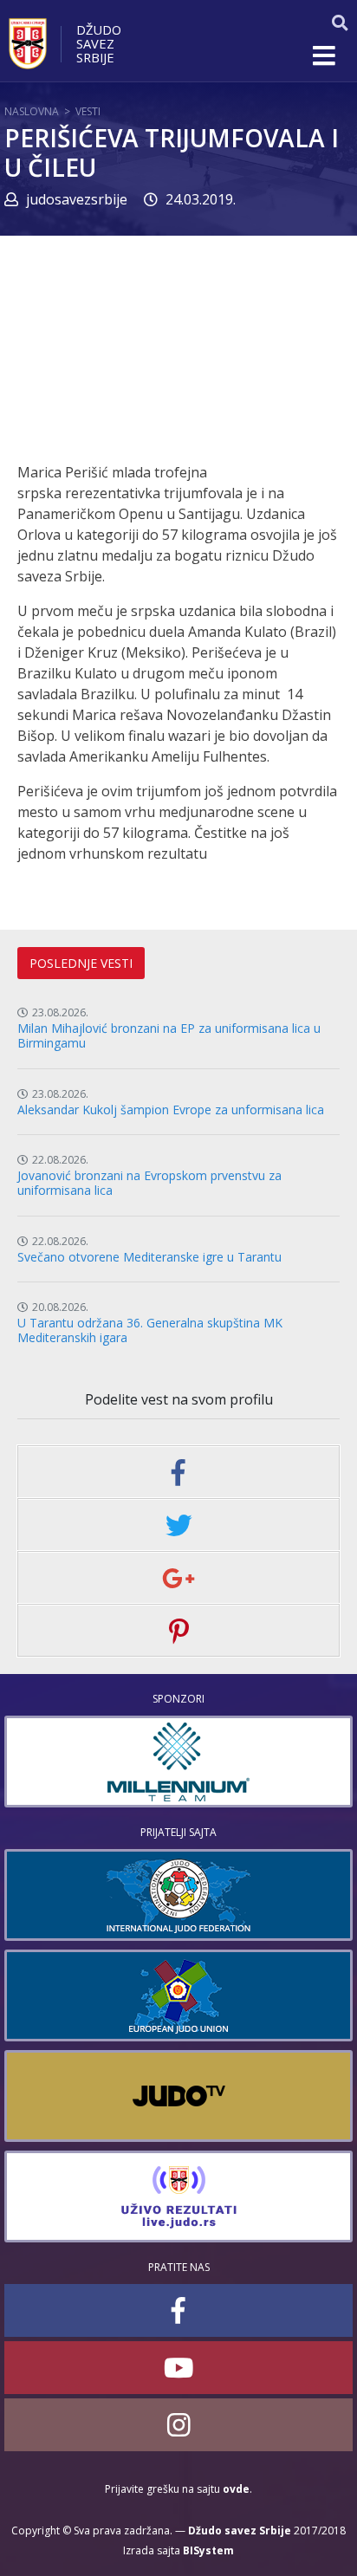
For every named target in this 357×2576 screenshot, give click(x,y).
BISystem (208, 2550)
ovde (236, 2489)
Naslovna (32, 111)
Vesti (88, 111)
